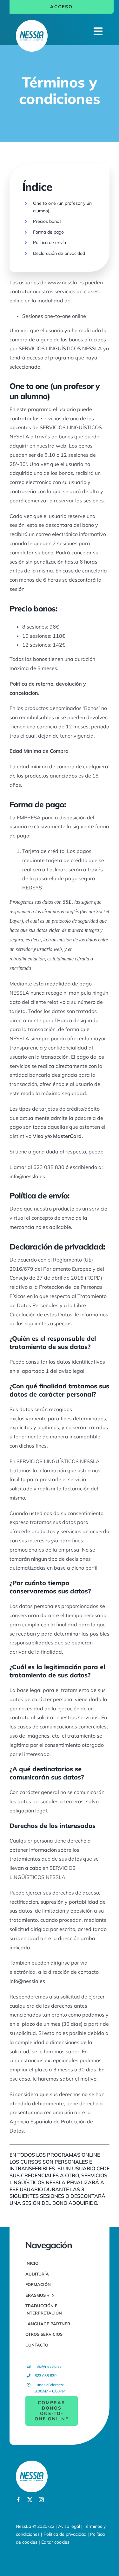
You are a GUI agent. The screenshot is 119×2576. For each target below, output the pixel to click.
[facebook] (18, 2500)
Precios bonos (47, 221)
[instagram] (41, 2500)
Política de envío (50, 242)
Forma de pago (48, 232)
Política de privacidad (65, 2534)
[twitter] (30, 2500)
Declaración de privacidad (59, 253)
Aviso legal (69, 2526)
